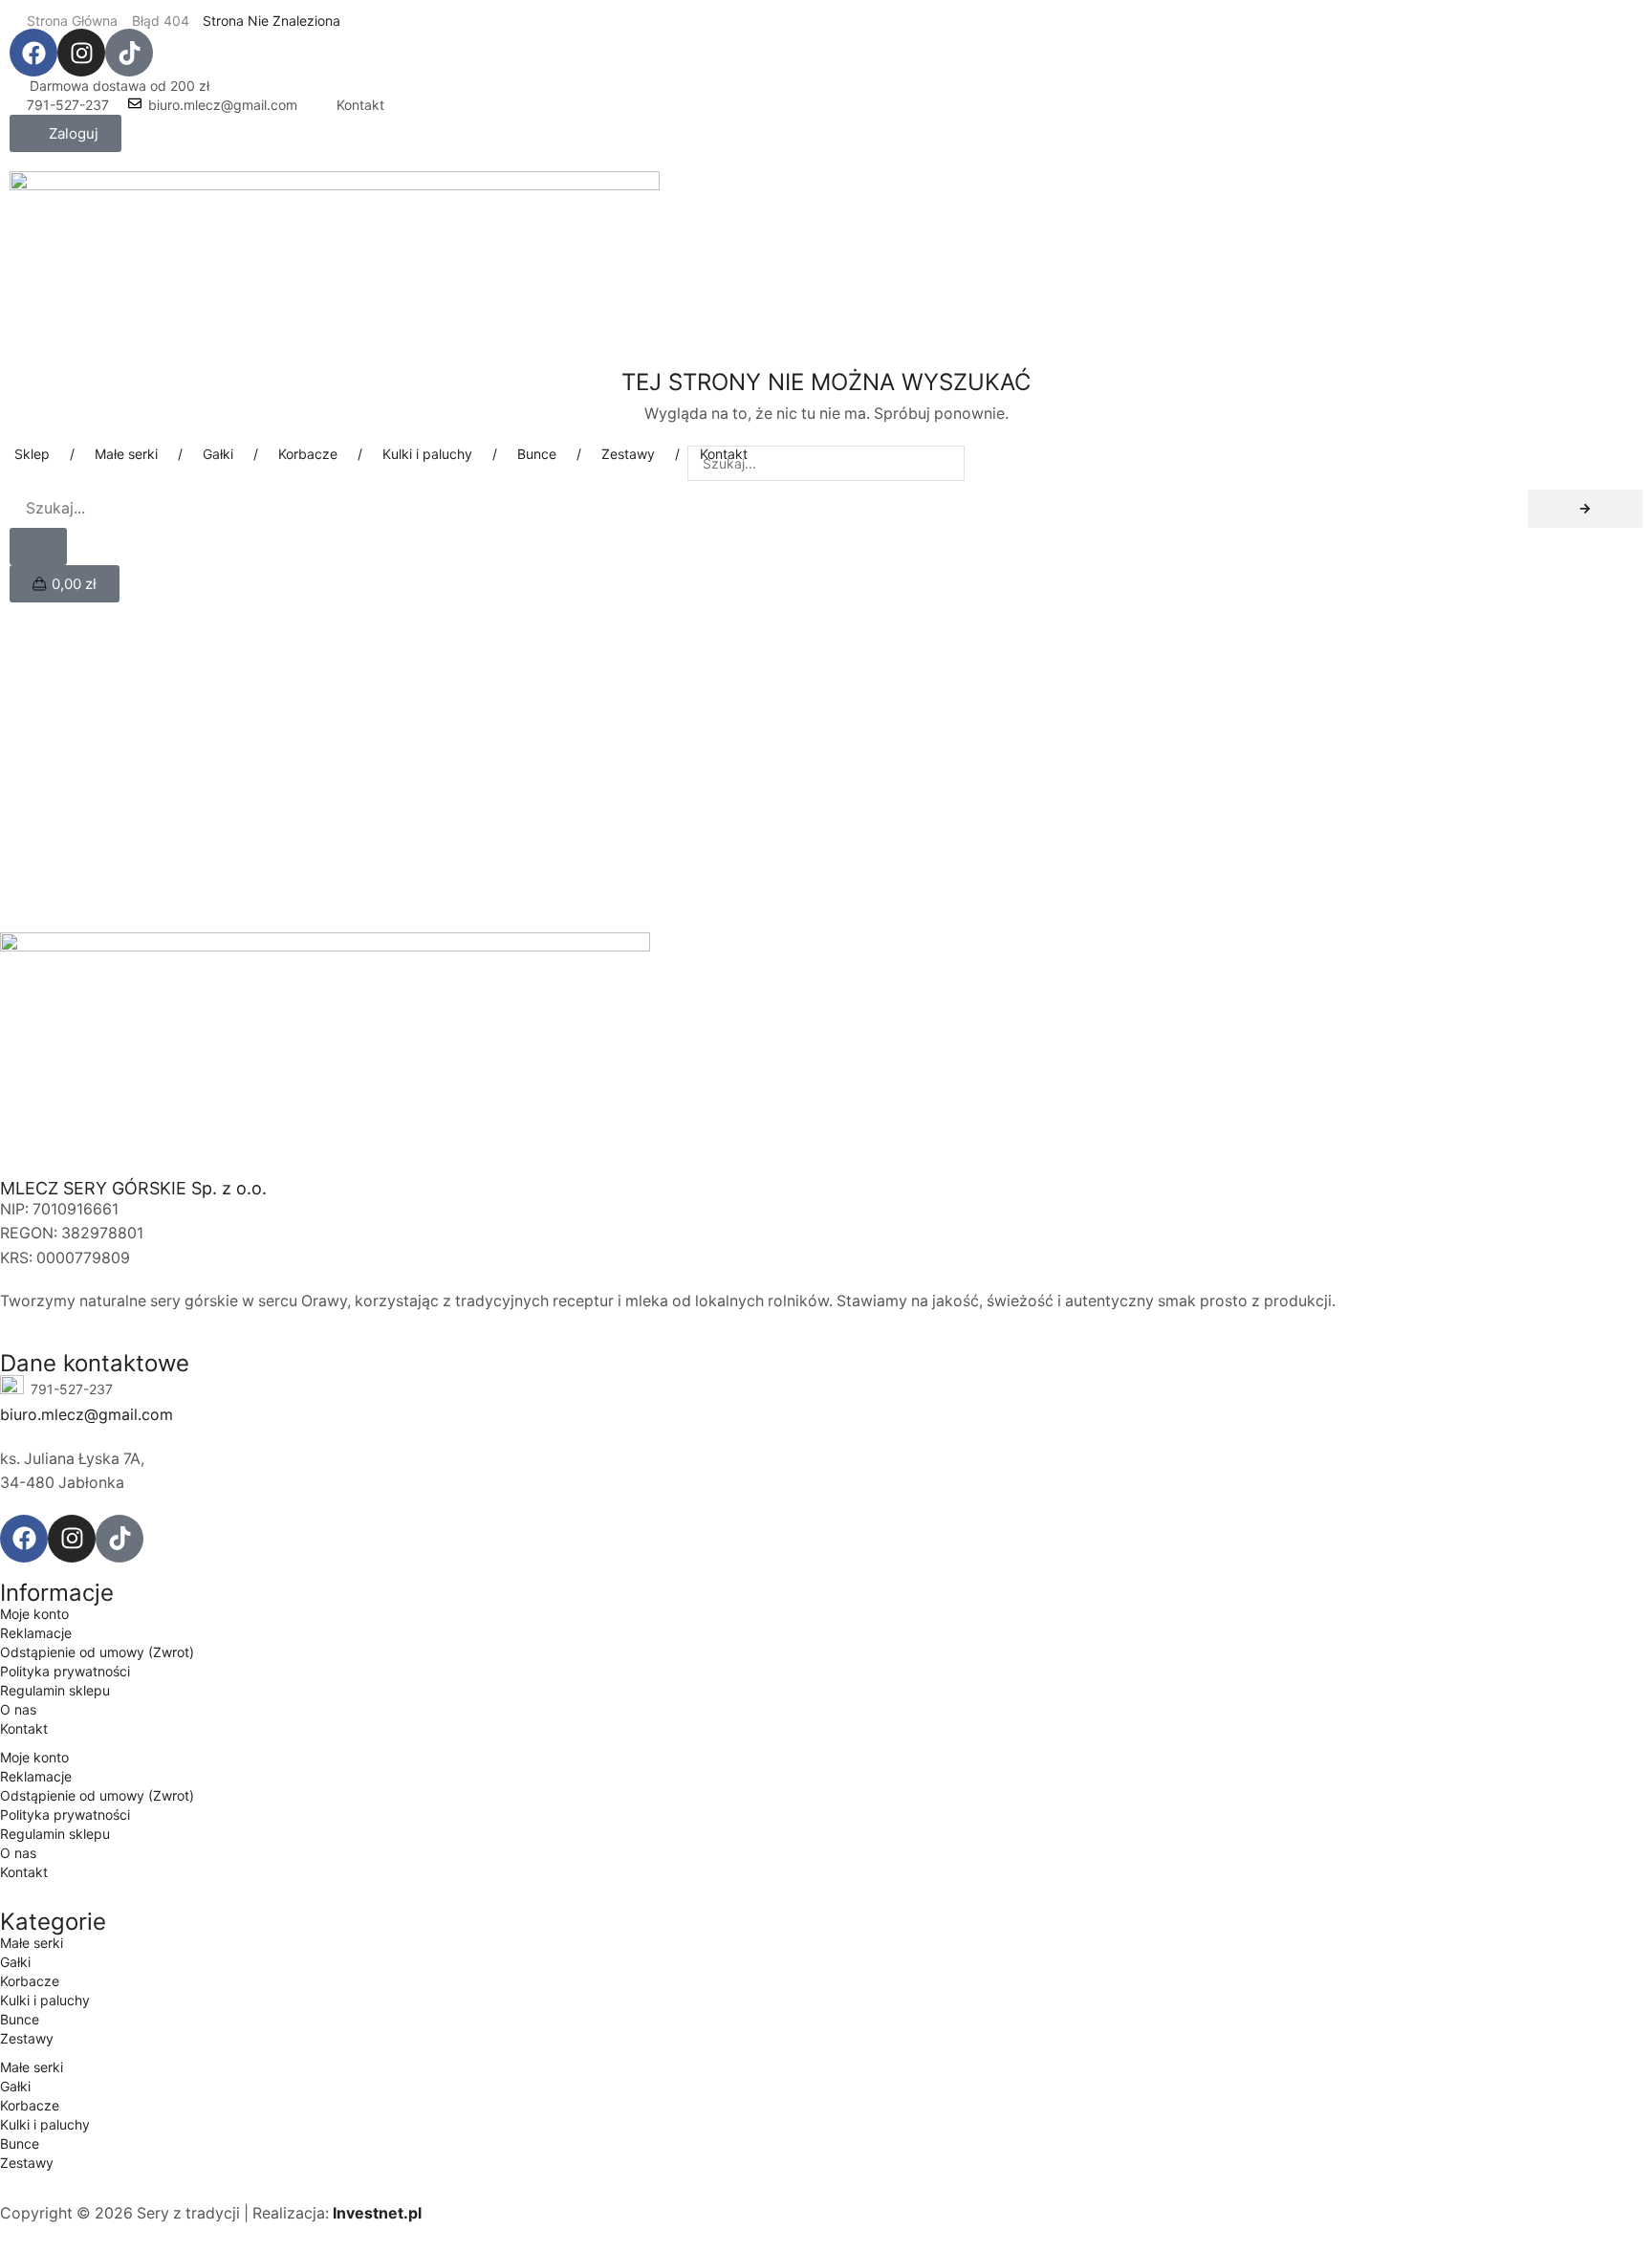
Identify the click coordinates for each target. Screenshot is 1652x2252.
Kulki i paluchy (45, 2000)
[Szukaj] (1585, 509)
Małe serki (32, 1943)
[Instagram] (81, 53)
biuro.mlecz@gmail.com (223, 105)
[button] (65, 133)
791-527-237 (68, 105)
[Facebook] (33, 53)
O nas (18, 1709)
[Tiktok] (129, 53)
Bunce (20, 2019)
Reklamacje (36, 1633)
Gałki (15, 1962)
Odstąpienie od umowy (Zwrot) (97, 1652)
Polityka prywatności (65, 1671)
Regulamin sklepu (55, 1690)
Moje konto (34, 1614)
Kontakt (360, 105)
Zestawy (27, 2038)
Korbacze (30, 1981)
